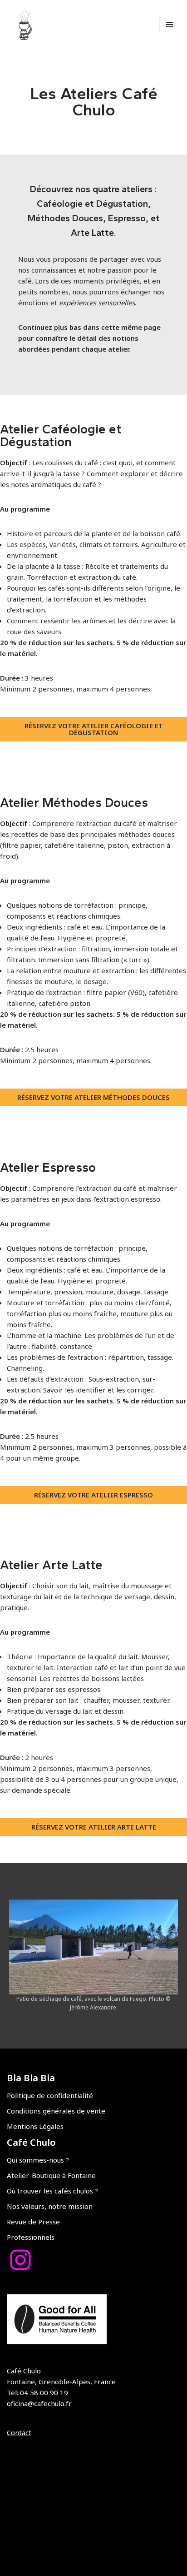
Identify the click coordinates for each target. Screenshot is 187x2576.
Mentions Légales (35, 2126)
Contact (19, 2432)
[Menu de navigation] (170, 25)
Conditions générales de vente (56, 2111)
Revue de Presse (33, 2222)
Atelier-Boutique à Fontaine (51, 2175)
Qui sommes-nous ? (38, 2160)
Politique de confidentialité (50, 2095)
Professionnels (31, 2237)
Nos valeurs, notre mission (50, 2206)
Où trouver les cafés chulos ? (52, 2191)
